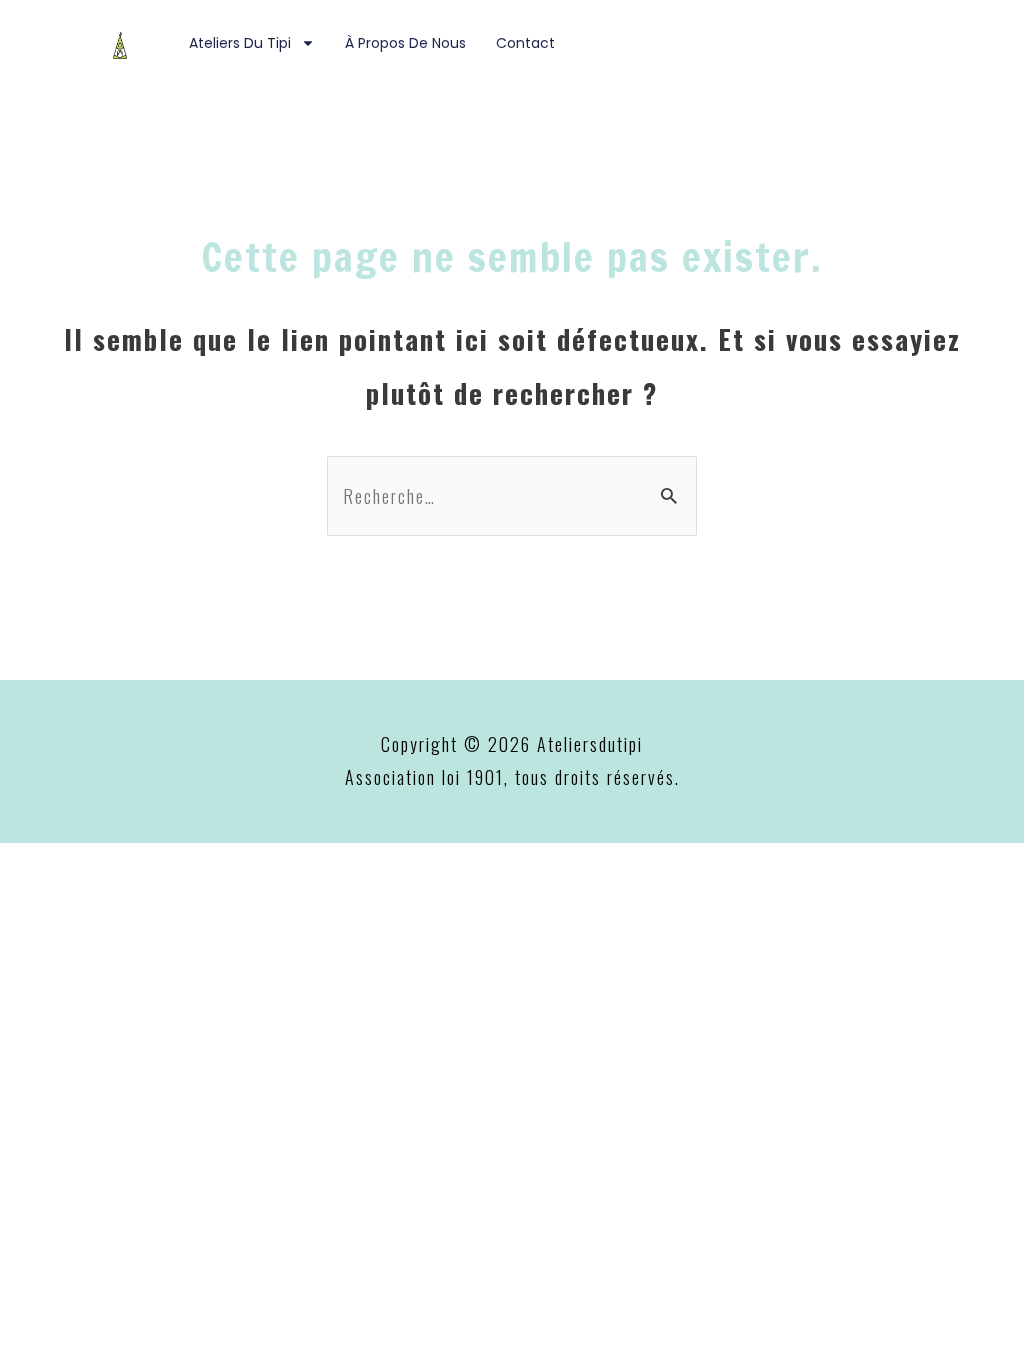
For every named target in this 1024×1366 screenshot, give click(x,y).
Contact (525, 43)
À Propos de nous (405, 43)
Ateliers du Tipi (240, 43)
